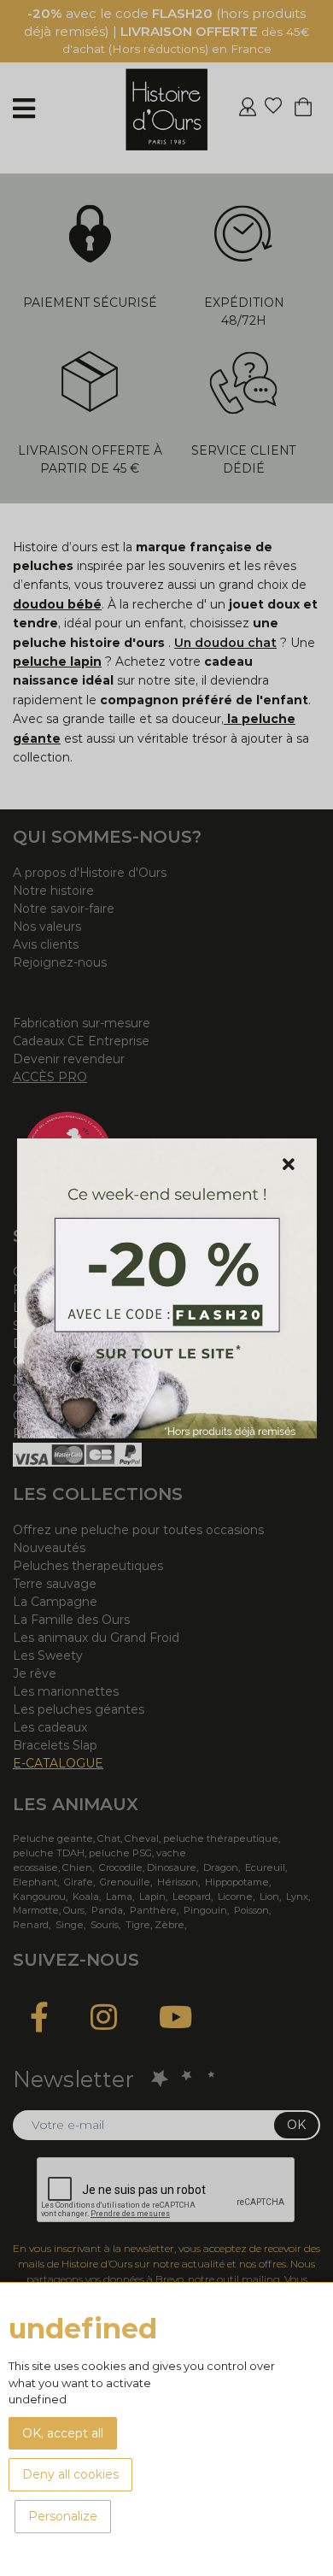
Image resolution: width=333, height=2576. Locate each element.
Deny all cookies (70, 2474)
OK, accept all (63, 2433)
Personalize (63, 2516)
